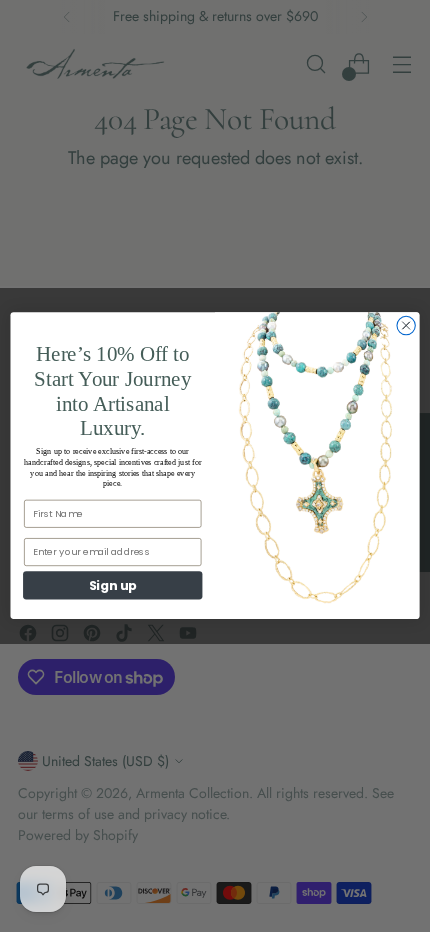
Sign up (113, 585)
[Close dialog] (406, 326)
